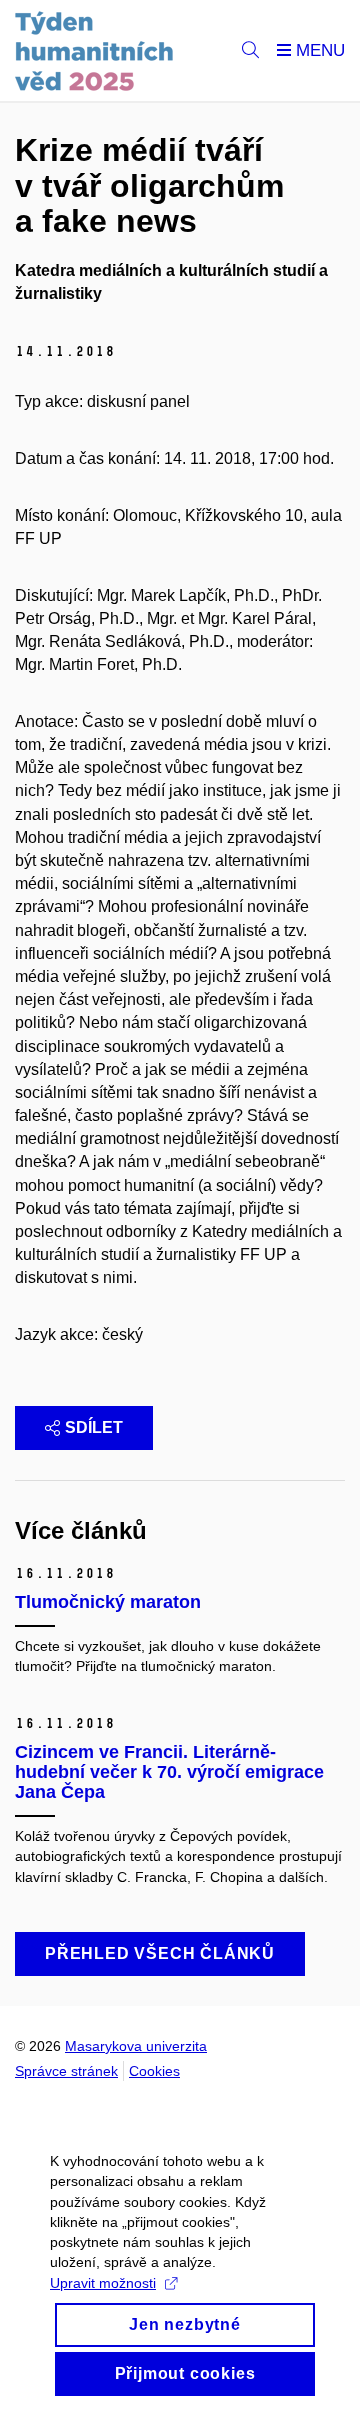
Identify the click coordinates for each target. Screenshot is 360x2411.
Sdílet (94, 1427)
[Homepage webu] (94, 51)
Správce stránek (66, 2071)
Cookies (154, 2071)
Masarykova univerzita (136, 2046)
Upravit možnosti (103, 2283)
